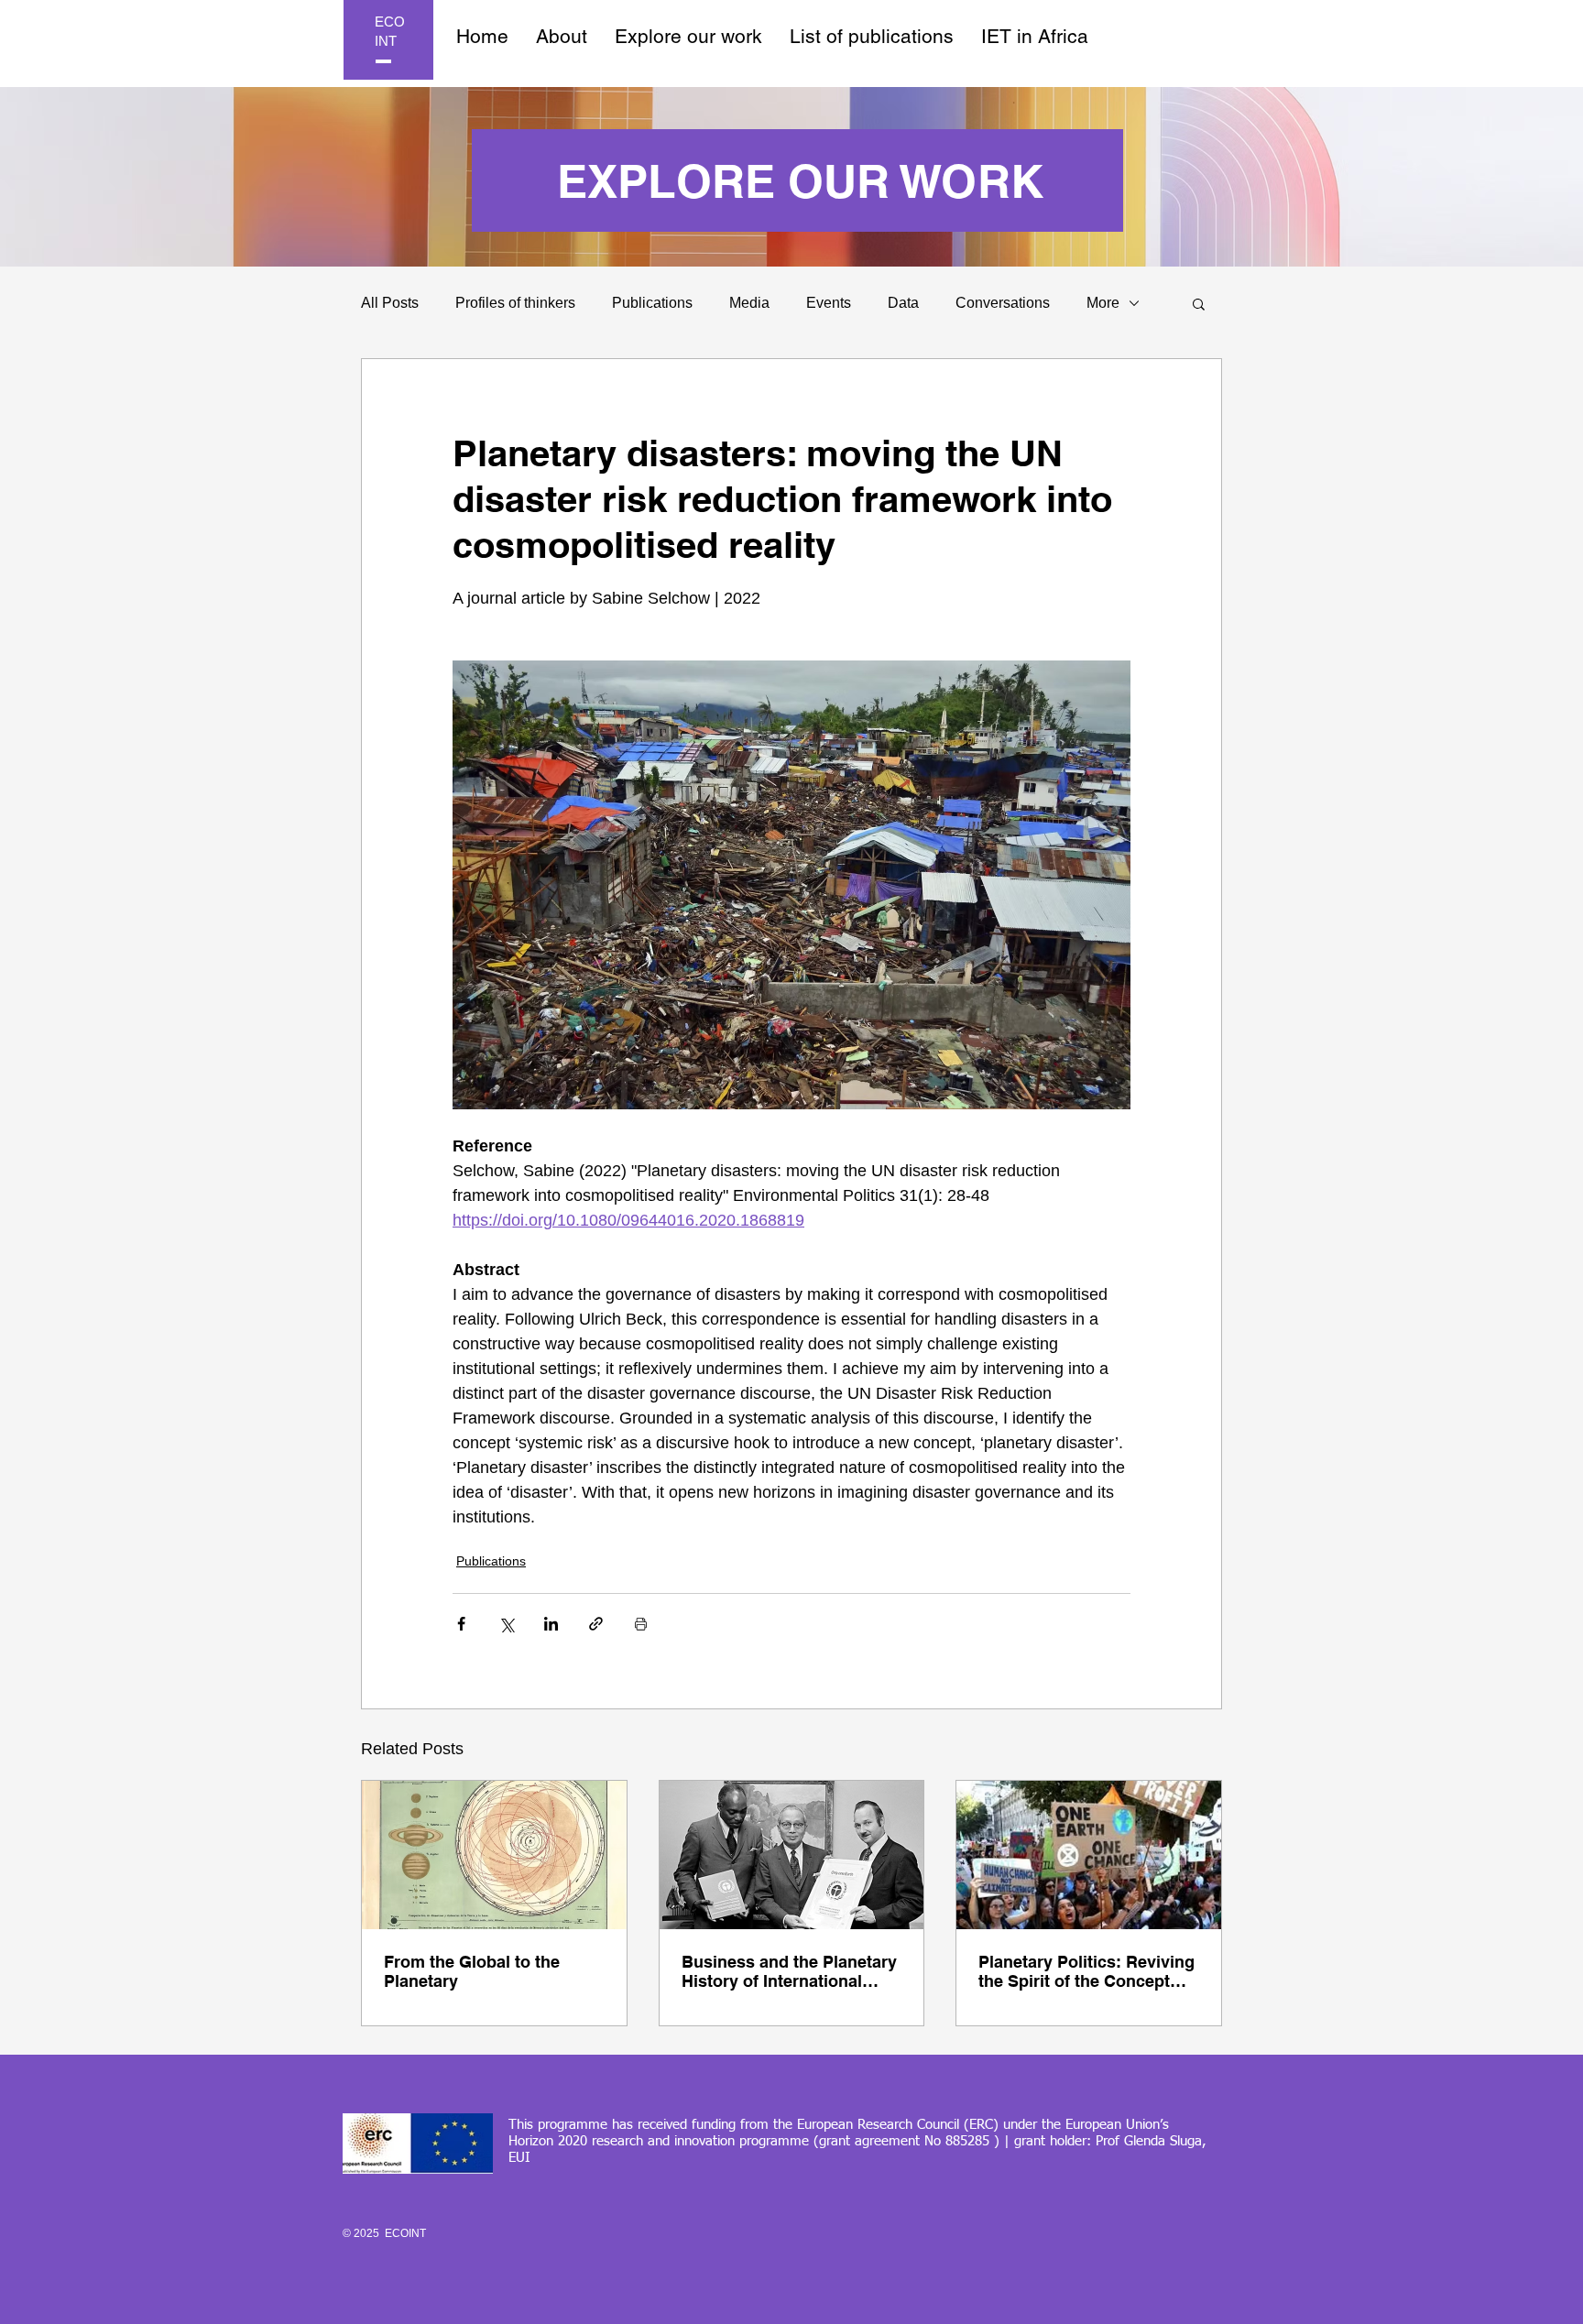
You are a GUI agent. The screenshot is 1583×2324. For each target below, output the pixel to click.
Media (749, 303)
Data (903, 303)
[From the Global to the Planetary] (494, 1855)
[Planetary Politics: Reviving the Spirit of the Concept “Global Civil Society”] (1089, 1855)
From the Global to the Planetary (472, 1971)
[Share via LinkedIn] (551, 1624)
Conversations (1003, 303)
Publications (652, 303)
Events (829, 303)
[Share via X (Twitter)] (506, 1624)
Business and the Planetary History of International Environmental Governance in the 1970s (789, 1971)
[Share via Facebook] (461, 1624)
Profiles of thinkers (515, 303)
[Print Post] (641, 1624)
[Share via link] (596, 1624)
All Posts (390, 303)
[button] (1199, 303)
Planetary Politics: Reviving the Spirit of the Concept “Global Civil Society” (1086, 1971)
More (1103, 303)
